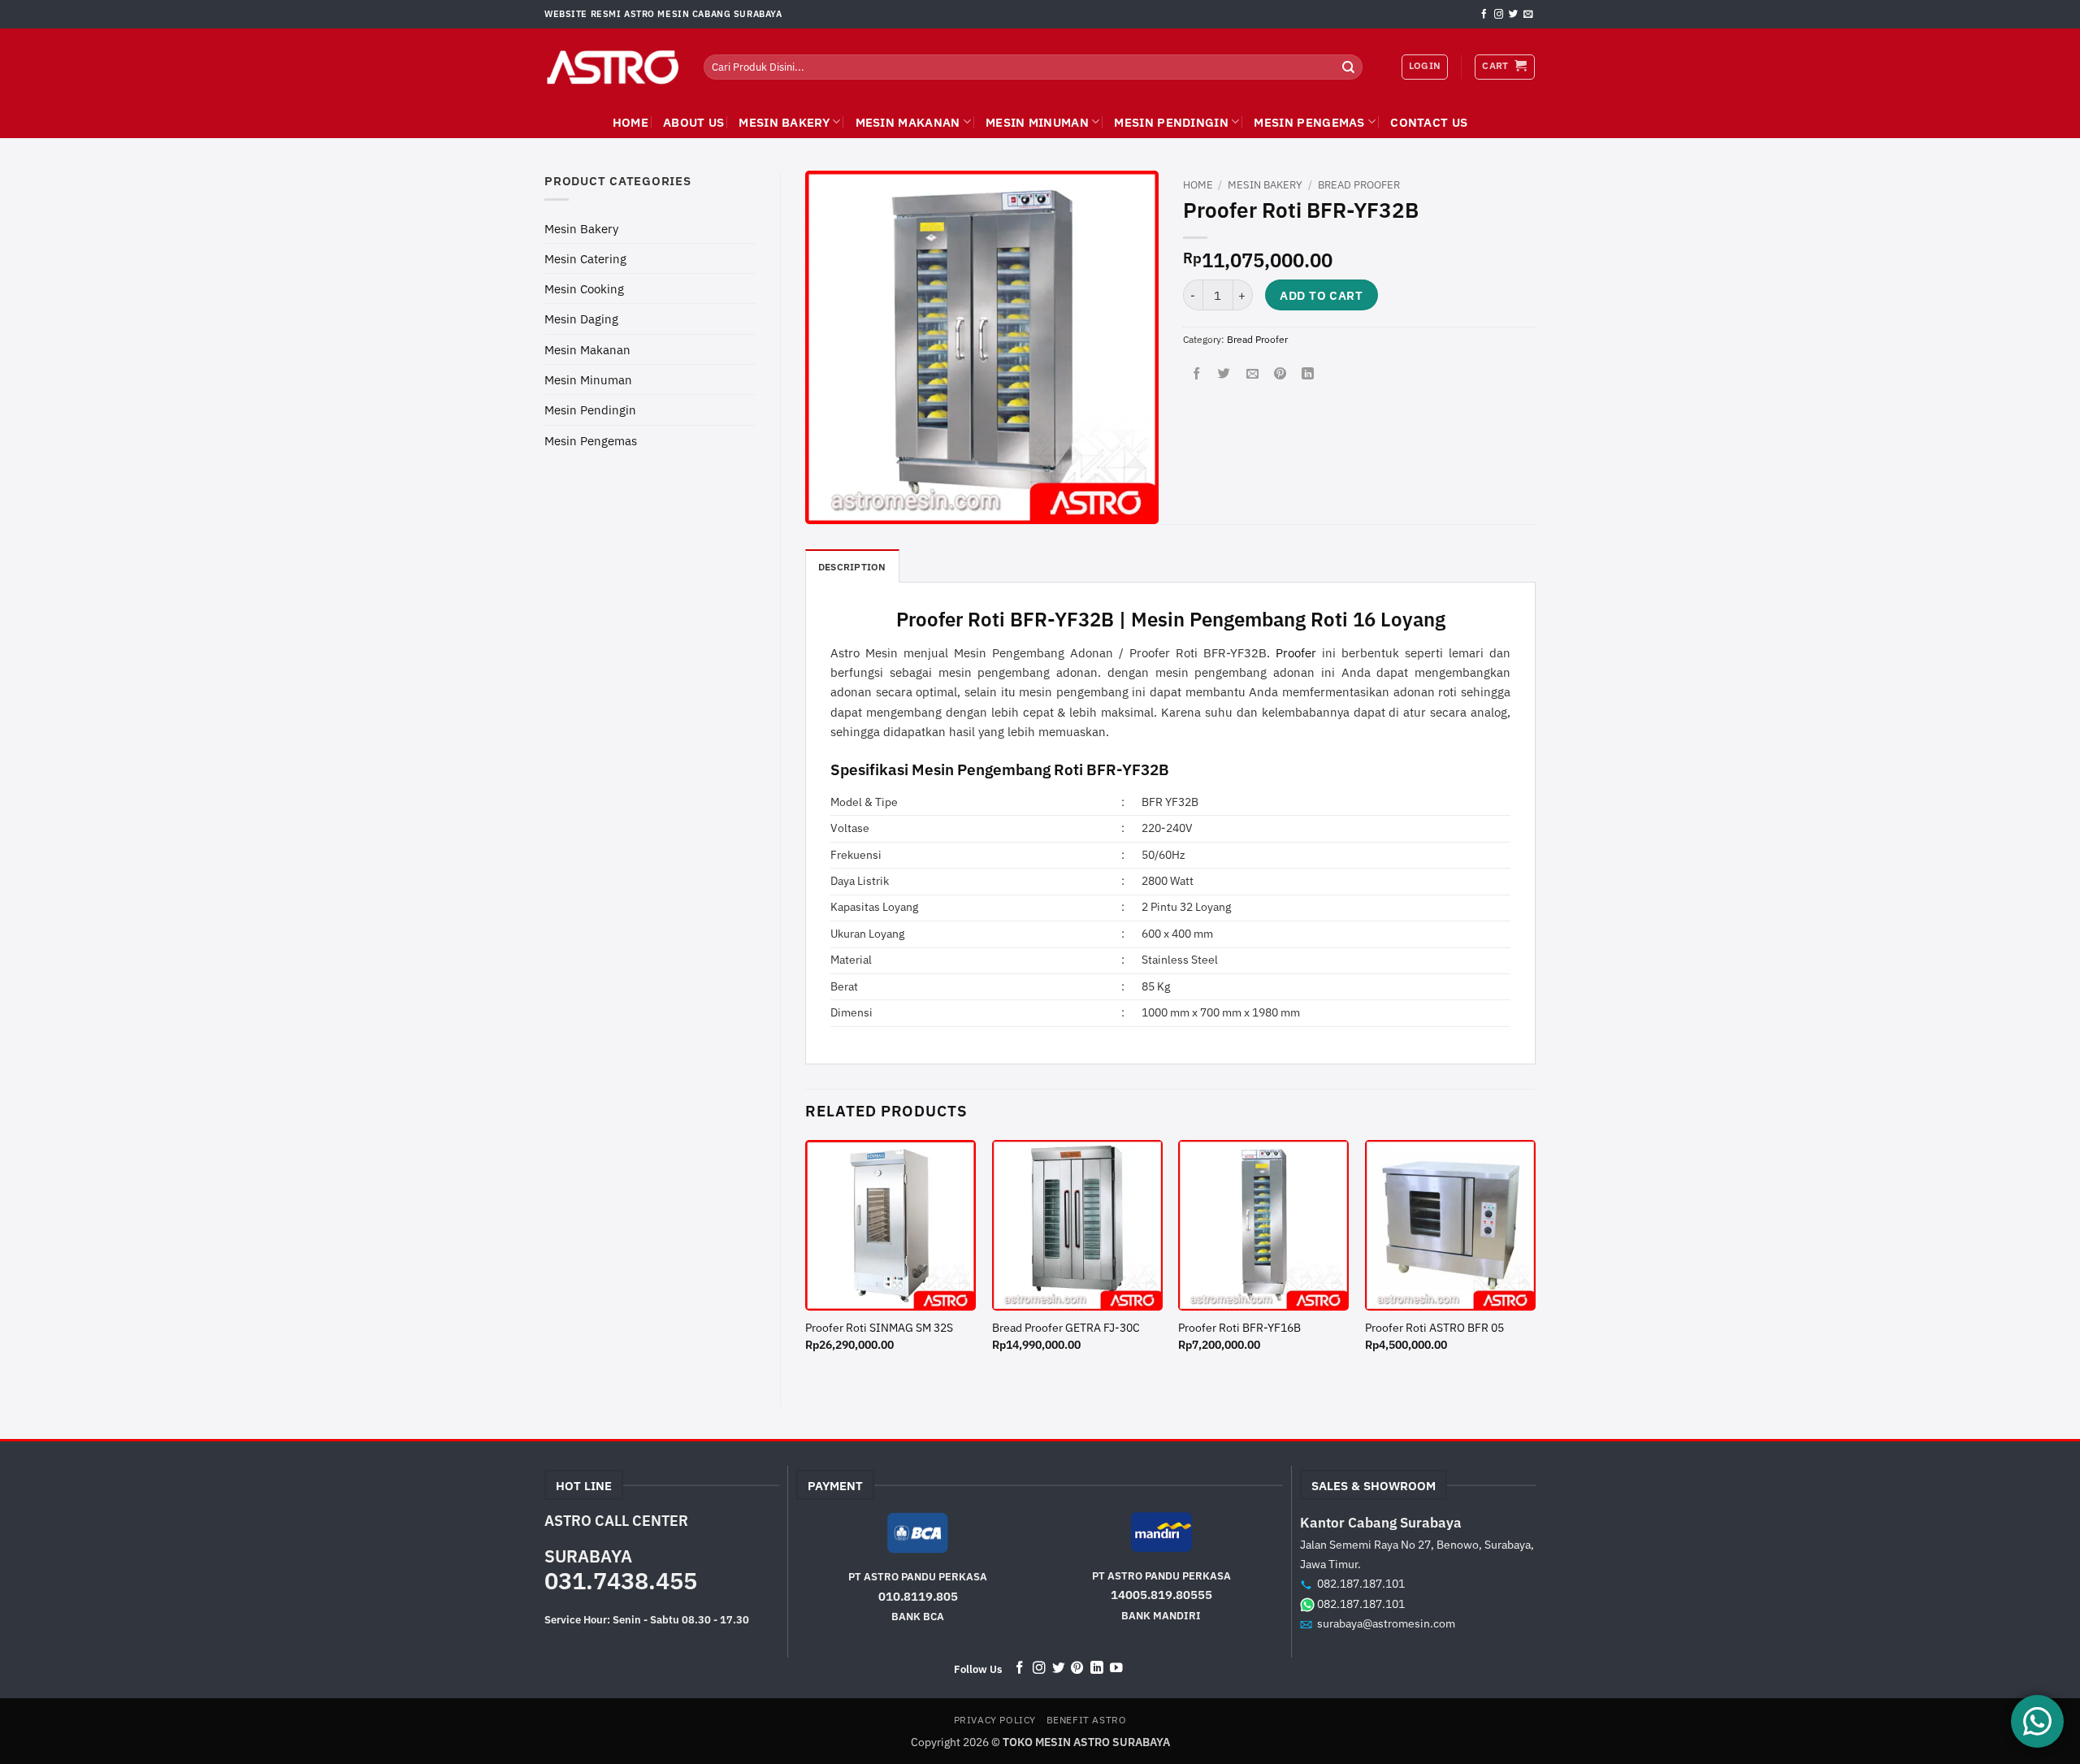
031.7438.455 (621, 1580)
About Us (693, 122)
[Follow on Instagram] (1499, 15)
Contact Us (1429, 122)
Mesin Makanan (908, 122)
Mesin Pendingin (1171, 122)
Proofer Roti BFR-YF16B (1239, 1328)
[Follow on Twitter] (1513, 15)
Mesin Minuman (1037, 122)
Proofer (1296, 652)
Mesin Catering (585, 258)
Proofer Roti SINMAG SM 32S (879, 1328)
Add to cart (1321, 295)
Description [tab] (852, 567)
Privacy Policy (995, 1720)
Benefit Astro (1087, 1720)
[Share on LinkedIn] (1308, 374)
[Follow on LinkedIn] (1097, 1669)
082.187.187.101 (1361, 1583)
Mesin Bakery (784, 122)
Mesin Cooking (584, 288)
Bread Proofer (1359, 185)
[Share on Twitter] (1224, 374)
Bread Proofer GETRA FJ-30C (1066, 1328)
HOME (630, 122)
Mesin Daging (581, 319)
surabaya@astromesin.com (1386, 1623)
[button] (1504, 67)
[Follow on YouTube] (1116, 1669)
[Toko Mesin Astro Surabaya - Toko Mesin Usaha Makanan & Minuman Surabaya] (612, 67)
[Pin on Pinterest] (1280, 374)
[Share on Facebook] (1196, 374)
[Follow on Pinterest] (1077, 1669)
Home (1198, 185)
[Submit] (1349, 67)
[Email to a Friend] (1252, 374)
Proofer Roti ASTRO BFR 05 (1434, 1328)
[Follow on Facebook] (1484, 15)
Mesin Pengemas (1309, 122)
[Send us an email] (1528, 15)
